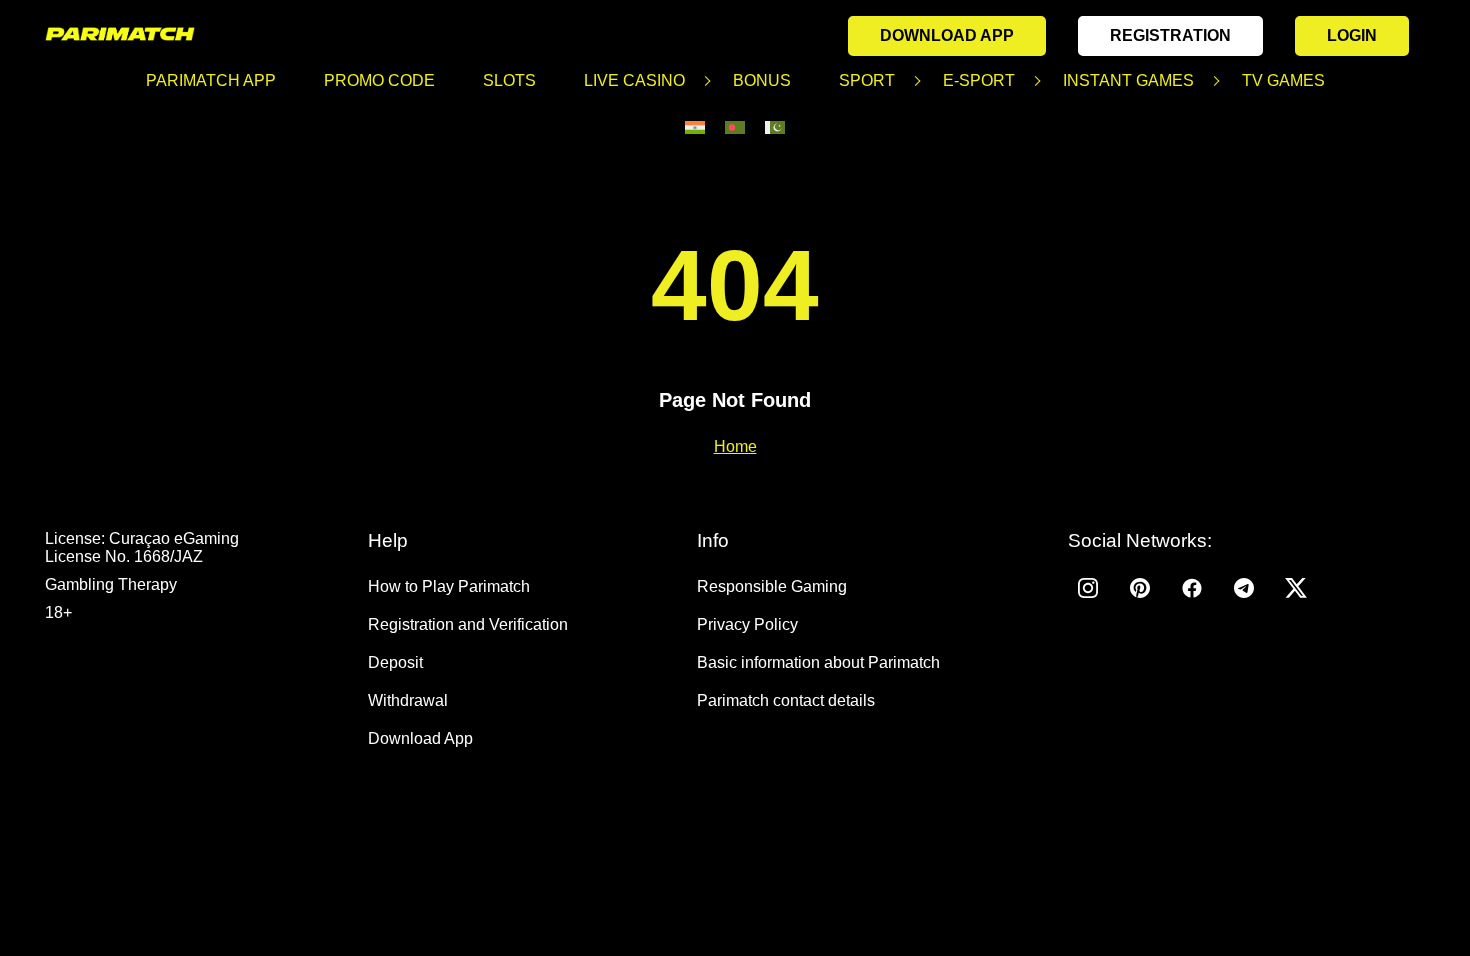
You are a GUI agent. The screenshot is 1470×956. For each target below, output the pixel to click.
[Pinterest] (1140, 588)
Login (1352, 35)
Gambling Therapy (111, 584)
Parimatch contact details (786, 700)
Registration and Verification (468, 624)
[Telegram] (1244, 588)
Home (735, 446)
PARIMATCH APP (211, 80)
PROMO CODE (379, 80)
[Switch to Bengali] (735, 127)
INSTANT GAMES (1128, 80)
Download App (947, 35)
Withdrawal (408, 700)
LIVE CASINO (634, 80)
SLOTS (509, 80)
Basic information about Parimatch (818, 662)
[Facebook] (1192, 588)
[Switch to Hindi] (695, 127)
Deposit (395, 662)
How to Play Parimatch (449, 586)
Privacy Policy (747, 624)
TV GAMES (1283, 80)
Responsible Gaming (772, 586)
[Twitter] (1296, 588)
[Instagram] (1088, 588)
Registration (1170, 35)
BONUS (762, 80)
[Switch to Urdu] (775, 127)
